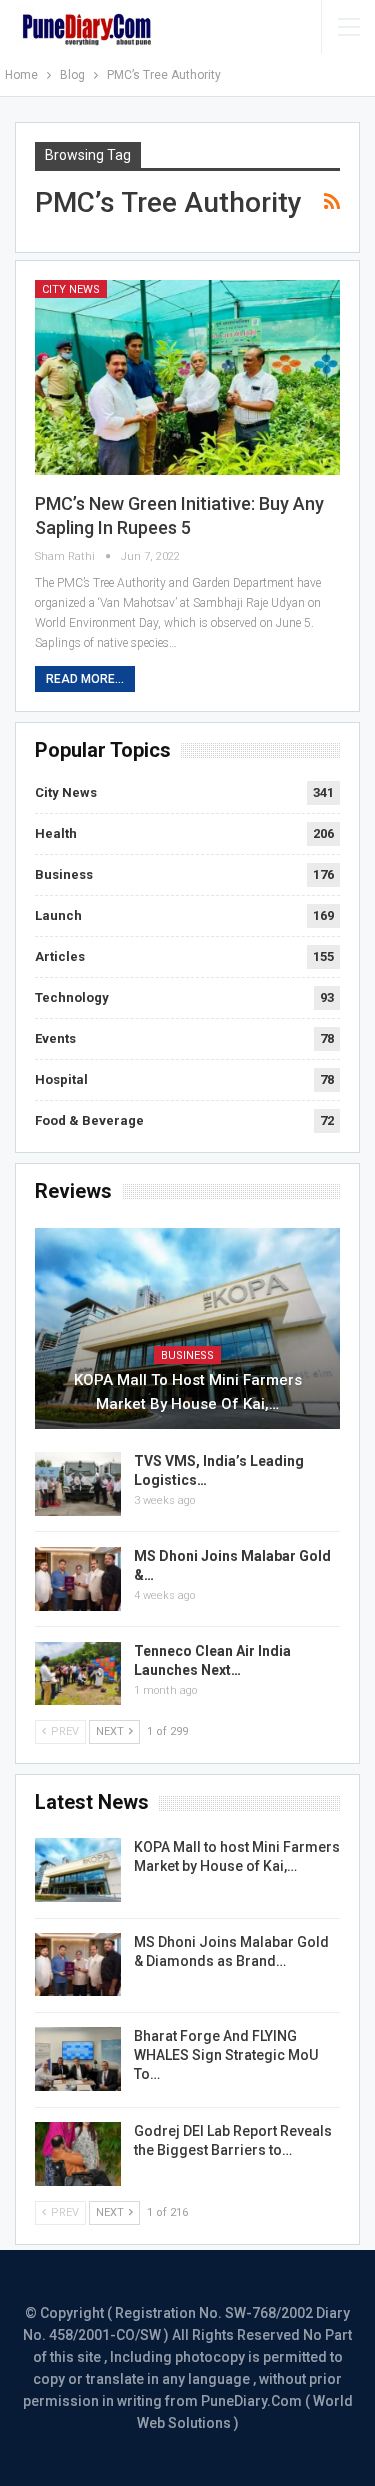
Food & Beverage (89, 1120)
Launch (58, 915)
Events (55, 1038)
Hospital (61, 1079)
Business (64, 874)
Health (56, 833)
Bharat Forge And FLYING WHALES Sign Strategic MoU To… (226, 2055)
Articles (60, 956)
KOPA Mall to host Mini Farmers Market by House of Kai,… (188, 1392)
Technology (72, 997)
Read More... (85, 679)
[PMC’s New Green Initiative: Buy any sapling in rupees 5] (187, 377)
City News (71, 289)
